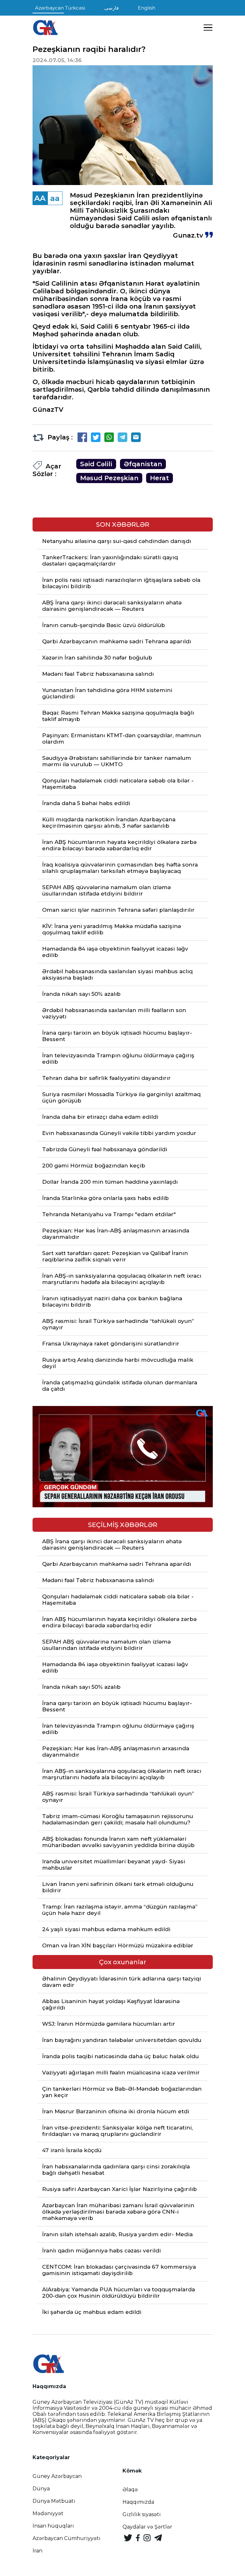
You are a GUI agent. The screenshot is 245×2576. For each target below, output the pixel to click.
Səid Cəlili (96, 464)
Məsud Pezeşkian (109, 478)
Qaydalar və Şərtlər (147, 2527)
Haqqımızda (138, 2502)
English (147, 8)
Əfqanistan (143, 464)
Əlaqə (130, 2490)
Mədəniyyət (48, 2513)
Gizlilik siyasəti (142, 2514)
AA (40, 198)
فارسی (111, 8)
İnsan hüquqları (53, 2526)
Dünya (41, 2489)
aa (55, 198)
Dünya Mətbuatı (54, 2501)
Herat (160, 478)
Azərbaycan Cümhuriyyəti (67, 2538)
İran (37, 2551)
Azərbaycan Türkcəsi (60, 8)
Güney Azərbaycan (57, 2476)
